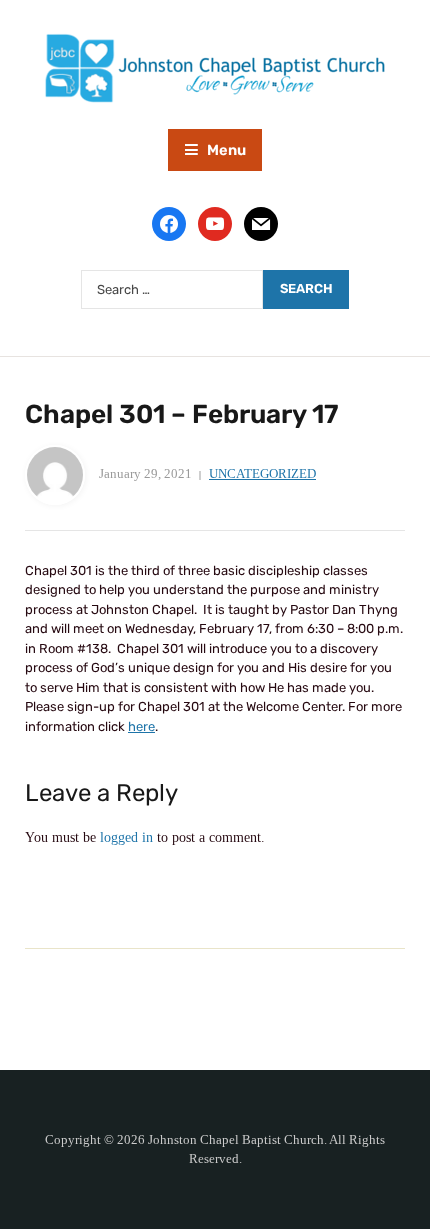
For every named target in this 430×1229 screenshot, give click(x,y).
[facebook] (169, 223)
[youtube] (215, 223)
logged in (126, 837)
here (141, 726)
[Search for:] (172, 290)
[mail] (261, 223)
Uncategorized (262, 473)
